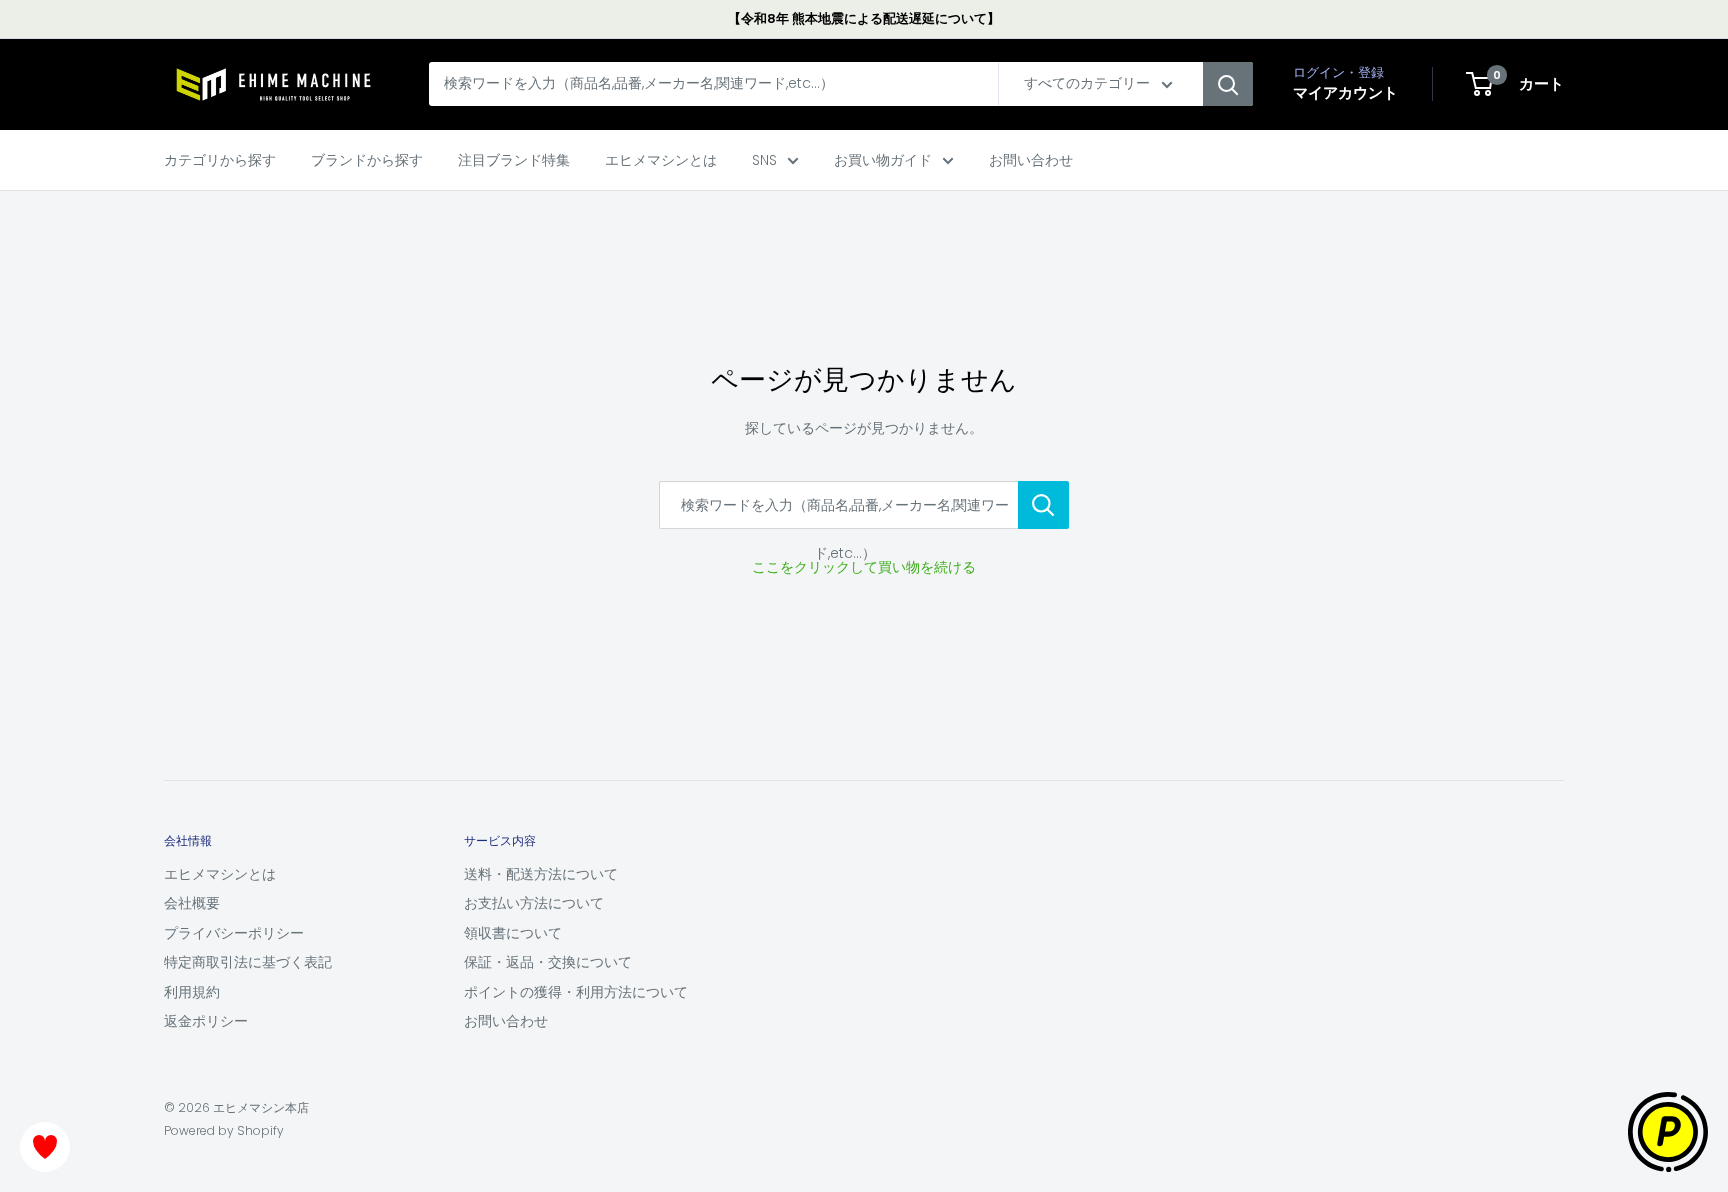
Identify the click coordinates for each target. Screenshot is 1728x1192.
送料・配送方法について (541, 874)
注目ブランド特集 (514, 160)
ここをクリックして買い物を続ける (864, 567)
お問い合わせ (1031, 160)
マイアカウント (1345, 93)
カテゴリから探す (220, 160)
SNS (764, 160)
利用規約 (192, 992)
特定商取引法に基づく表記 (248, 962)
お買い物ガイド (883, 160)
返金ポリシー (206, 1021)
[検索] (1228, 85)
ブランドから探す (367, 160)
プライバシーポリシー (234, 933)
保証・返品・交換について (548, 962)
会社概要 (192, 903)
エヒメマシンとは (661, 160)
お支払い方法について (534, 903)
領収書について (513, 933)
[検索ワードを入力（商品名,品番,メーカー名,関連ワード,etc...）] (1043, 505)
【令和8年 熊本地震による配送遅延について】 (864, 18)
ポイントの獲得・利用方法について (576, 992)
